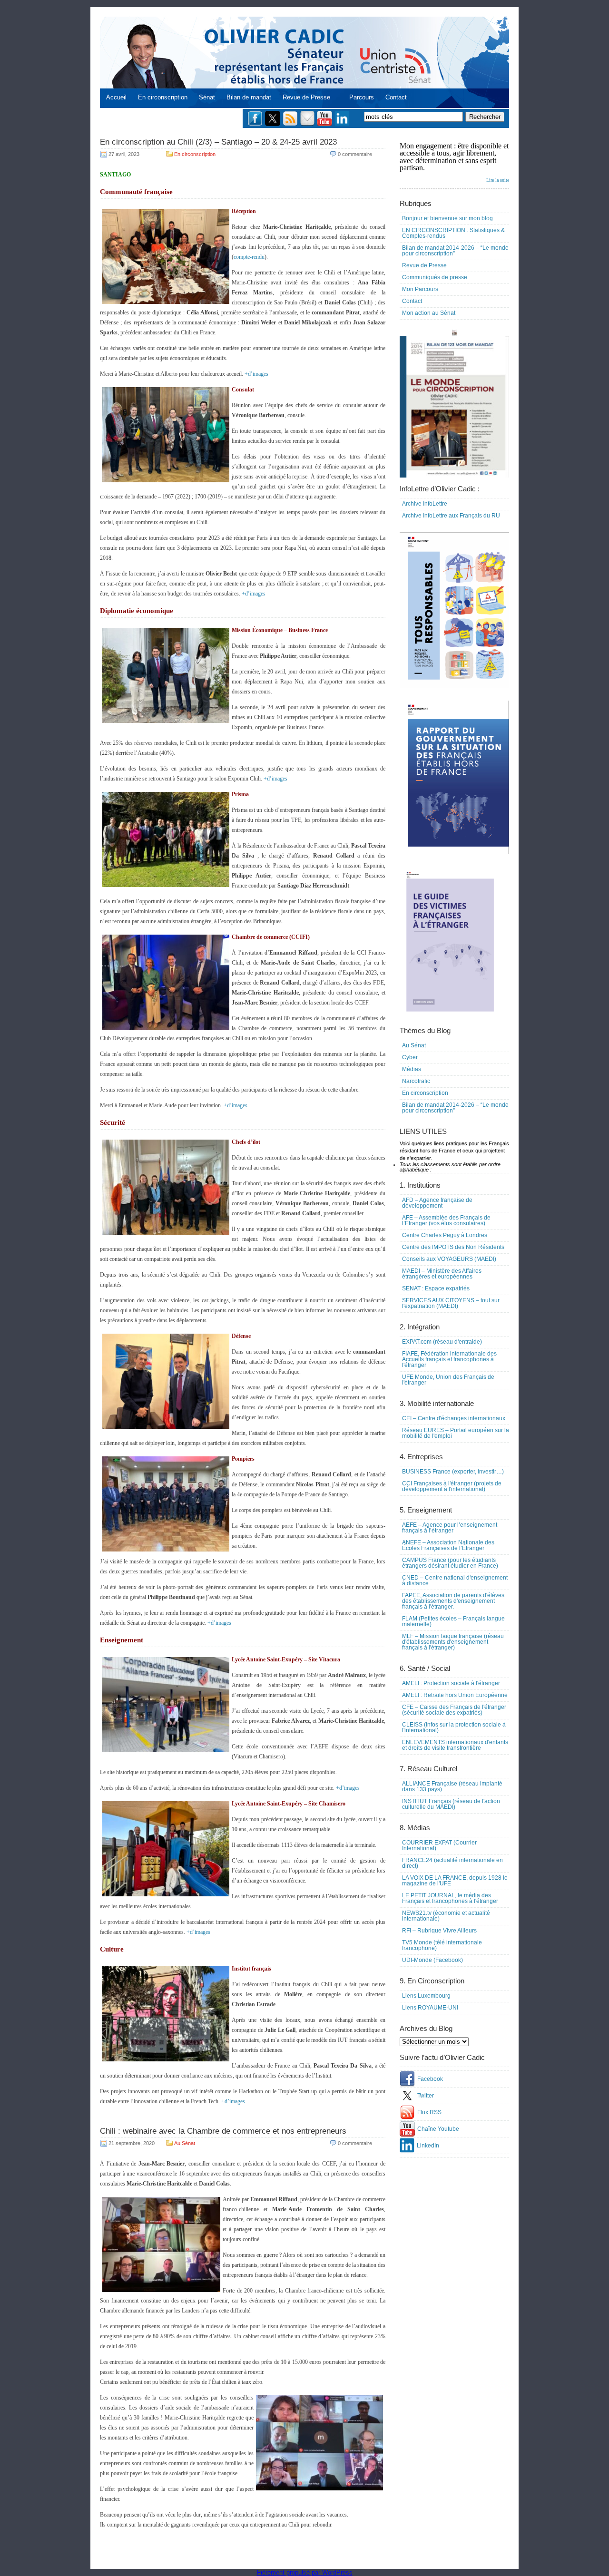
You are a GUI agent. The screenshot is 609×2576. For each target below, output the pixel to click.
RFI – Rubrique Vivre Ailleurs (439, 1931)
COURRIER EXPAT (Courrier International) (439, 1845)
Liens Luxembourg (426, 1996)
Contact (396, 97)
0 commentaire (355, 154)
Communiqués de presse (435, 277)
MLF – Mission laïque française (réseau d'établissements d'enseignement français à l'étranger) (453, 1642)
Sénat (207, 97)
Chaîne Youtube (438, 2129)
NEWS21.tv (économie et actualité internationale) (446, 1916)
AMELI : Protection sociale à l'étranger (451, 1683)
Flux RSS (429, 2112)
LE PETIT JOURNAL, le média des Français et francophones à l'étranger (450, 1898)
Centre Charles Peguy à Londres (445, 1235)
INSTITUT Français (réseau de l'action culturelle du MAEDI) (451, 1804)
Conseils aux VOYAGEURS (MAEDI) (449, 1259)
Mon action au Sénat (429, 313)
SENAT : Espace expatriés (436, 1288)
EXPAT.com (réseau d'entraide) (442, 1342)
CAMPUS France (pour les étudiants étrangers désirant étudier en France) (450, 1563)
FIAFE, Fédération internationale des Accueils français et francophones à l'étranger (449, 1359)
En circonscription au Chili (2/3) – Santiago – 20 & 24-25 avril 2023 (218, 142)
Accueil (116, 97)
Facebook (430, 2079)
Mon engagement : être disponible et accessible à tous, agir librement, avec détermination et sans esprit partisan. (454, 162)
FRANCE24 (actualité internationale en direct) (452, 1863)
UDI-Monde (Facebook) (432, 1960)
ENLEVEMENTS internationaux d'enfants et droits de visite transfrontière (455, 1745)
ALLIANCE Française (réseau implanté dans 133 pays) (452, 1786)
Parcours (362, 97)
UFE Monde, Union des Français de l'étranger (448, 1380)
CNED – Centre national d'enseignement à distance (455, 1581)
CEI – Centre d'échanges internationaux (454, 1418)
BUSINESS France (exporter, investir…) (453, 1472)
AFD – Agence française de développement (437, 1203)
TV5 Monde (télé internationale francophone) (442, 1945)
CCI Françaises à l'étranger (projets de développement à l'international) (452, 1486)
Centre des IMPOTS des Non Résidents (453, 1247)
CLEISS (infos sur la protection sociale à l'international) (454, 1727)
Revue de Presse (306, 97)
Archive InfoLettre (425, 504)
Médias (412, 1069)
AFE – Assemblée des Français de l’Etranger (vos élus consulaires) (446, 1220)
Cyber (410, 1057)
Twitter (426, 2096)
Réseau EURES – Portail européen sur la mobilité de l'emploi (456, 1433)
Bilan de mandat (249, 97)
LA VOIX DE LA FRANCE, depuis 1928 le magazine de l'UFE (455, 1881)
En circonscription (163, 97)
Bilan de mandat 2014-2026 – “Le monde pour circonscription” (455, 251)
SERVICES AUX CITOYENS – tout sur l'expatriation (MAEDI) (451, 1303)
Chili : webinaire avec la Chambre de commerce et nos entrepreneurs (223, 2131)
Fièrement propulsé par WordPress (305, 2572)
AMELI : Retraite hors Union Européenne (455, 1695)
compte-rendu (249, 257)
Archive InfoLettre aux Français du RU (451, 516)
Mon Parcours (420, 289)
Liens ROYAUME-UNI (430, 2008)
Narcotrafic (416, 1081)
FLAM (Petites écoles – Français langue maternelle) (453, 1621)
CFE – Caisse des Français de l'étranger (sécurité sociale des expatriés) (454, 1710)
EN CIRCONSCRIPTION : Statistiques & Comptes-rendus (453, 233)
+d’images (256, 374)
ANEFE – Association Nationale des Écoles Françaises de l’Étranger (448, 1545)
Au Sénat (185, 2143)
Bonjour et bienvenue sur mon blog (447, 218)
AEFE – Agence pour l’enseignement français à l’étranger (450, 1528)
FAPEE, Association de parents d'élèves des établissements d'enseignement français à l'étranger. (453, 1601)
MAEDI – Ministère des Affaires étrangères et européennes (442, 1274)
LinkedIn (428, 2146)
